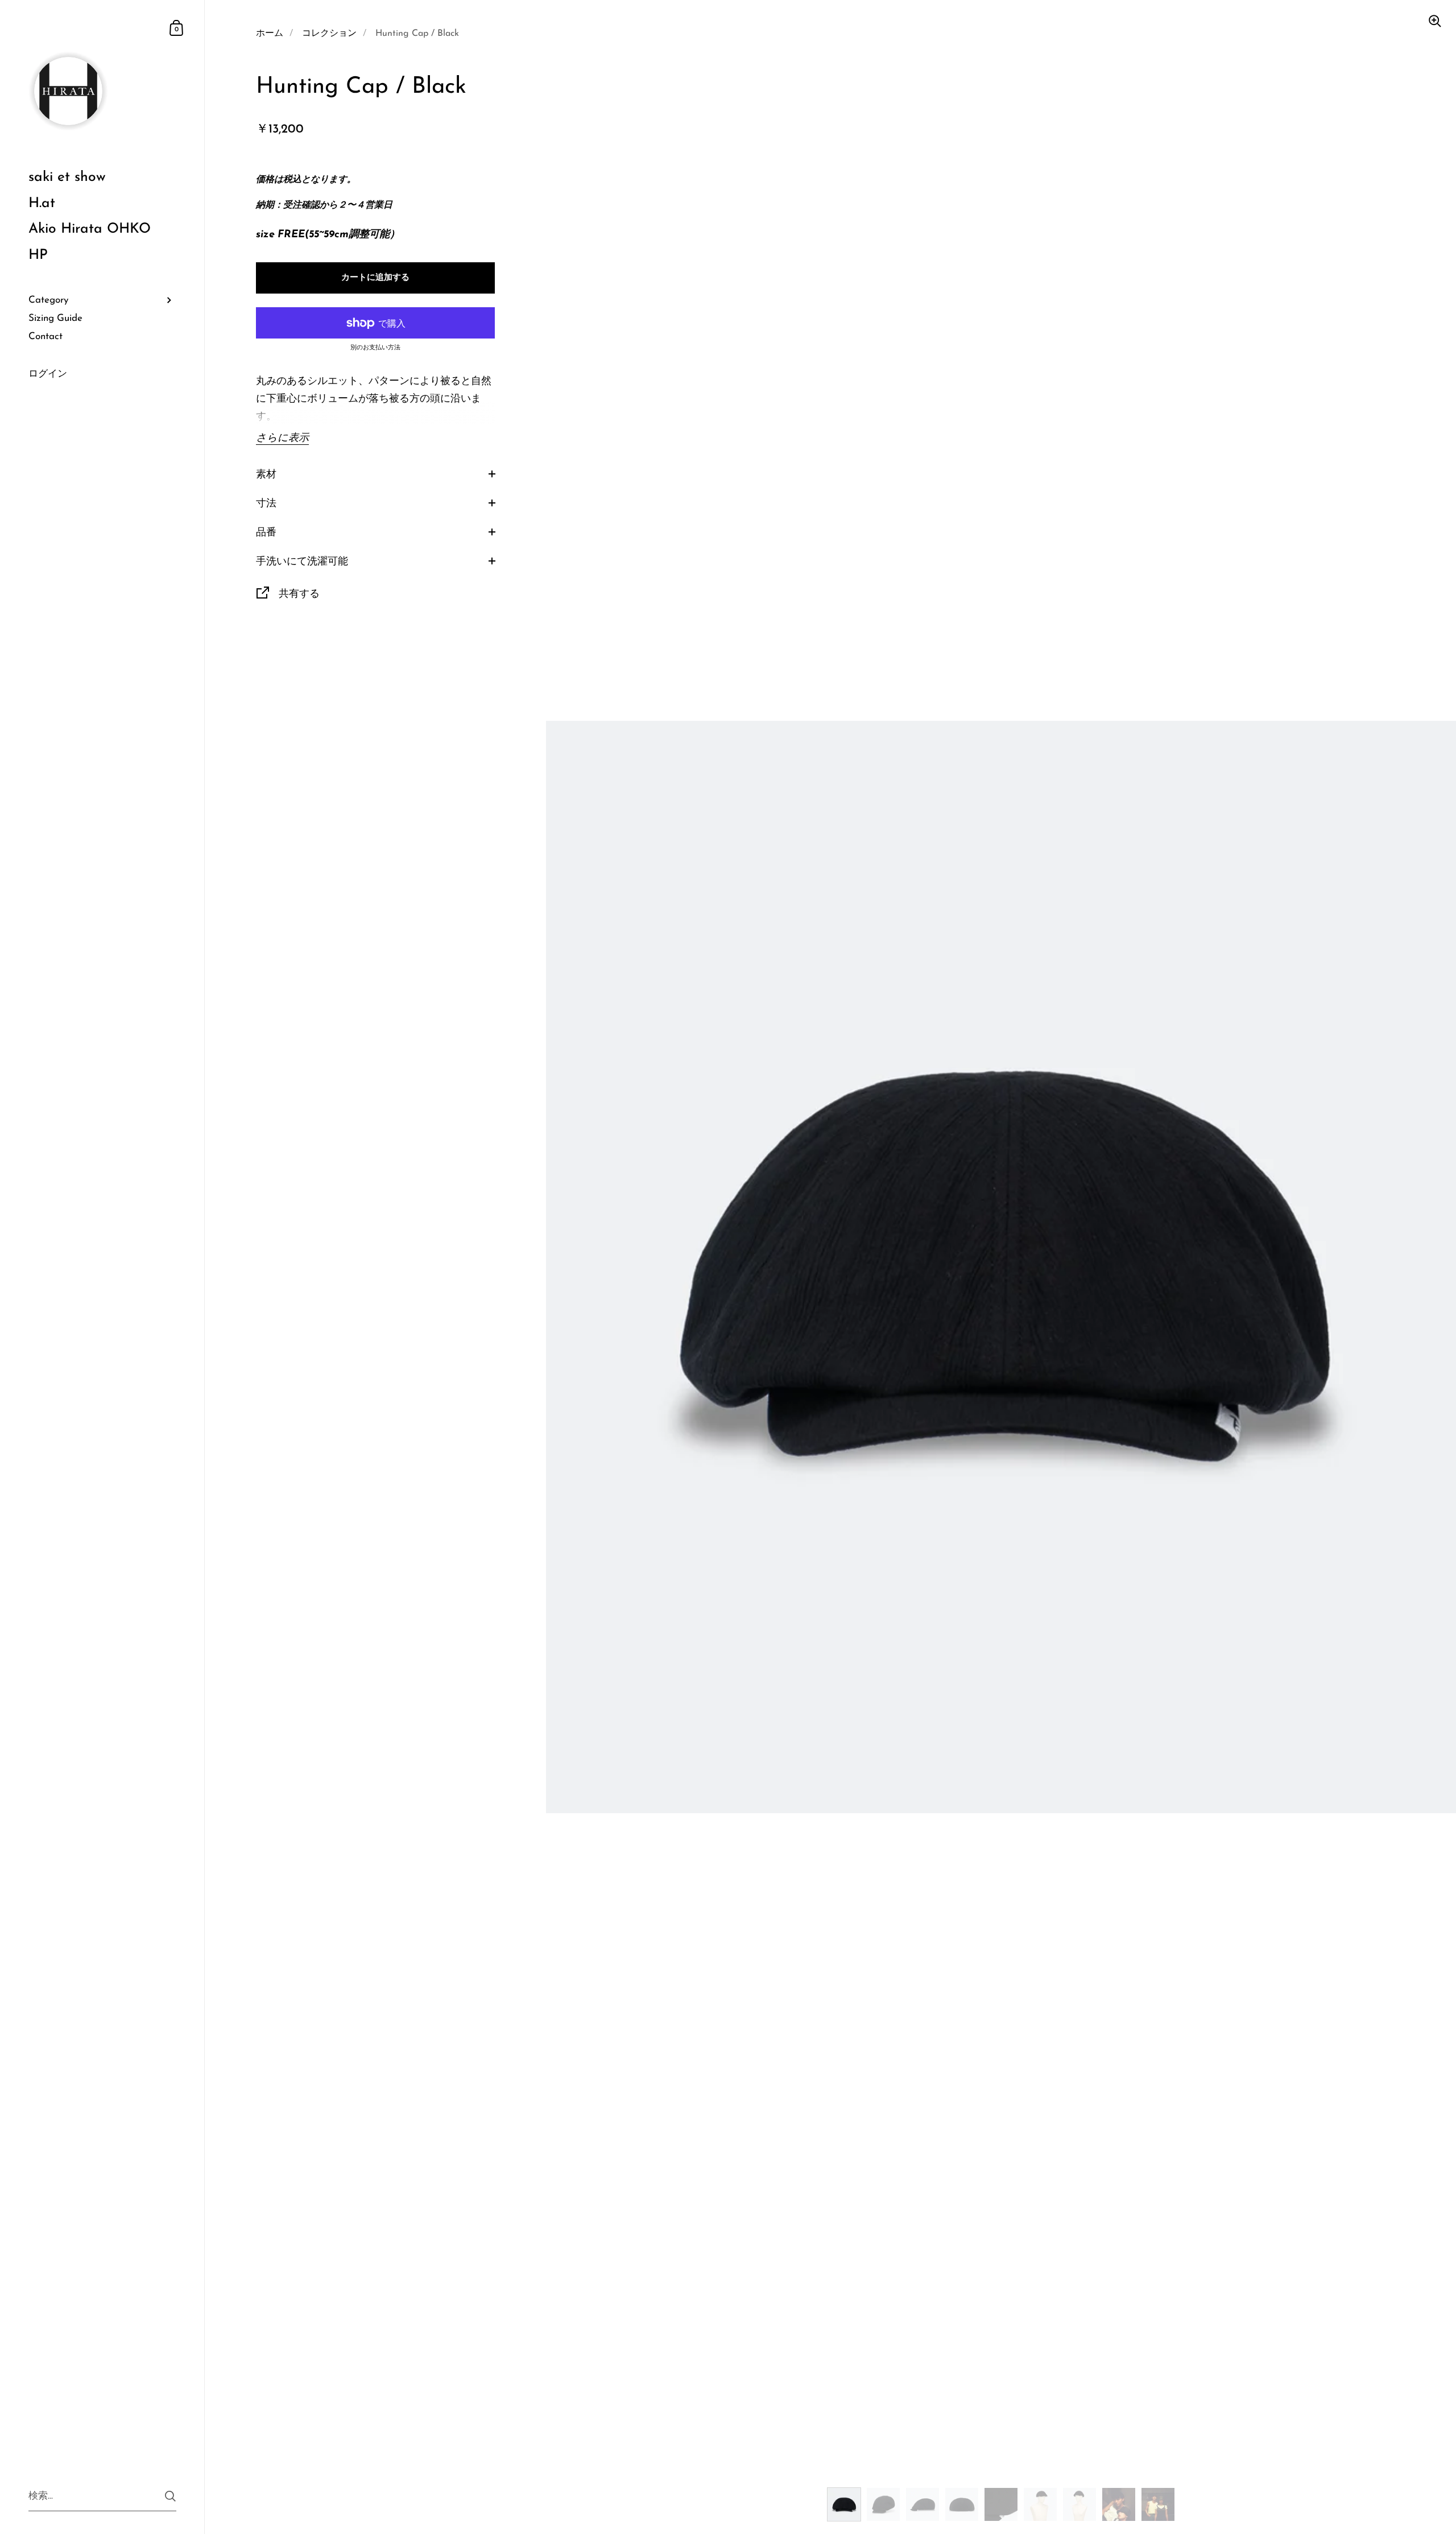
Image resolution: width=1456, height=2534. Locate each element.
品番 (266, 533)
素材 (266, 475)
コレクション (329, 34)
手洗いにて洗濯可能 (302, 562)
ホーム (270, 34)
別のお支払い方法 (375, 348)
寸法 (266, 504)
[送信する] (170, 2496)
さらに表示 (282, 438)
